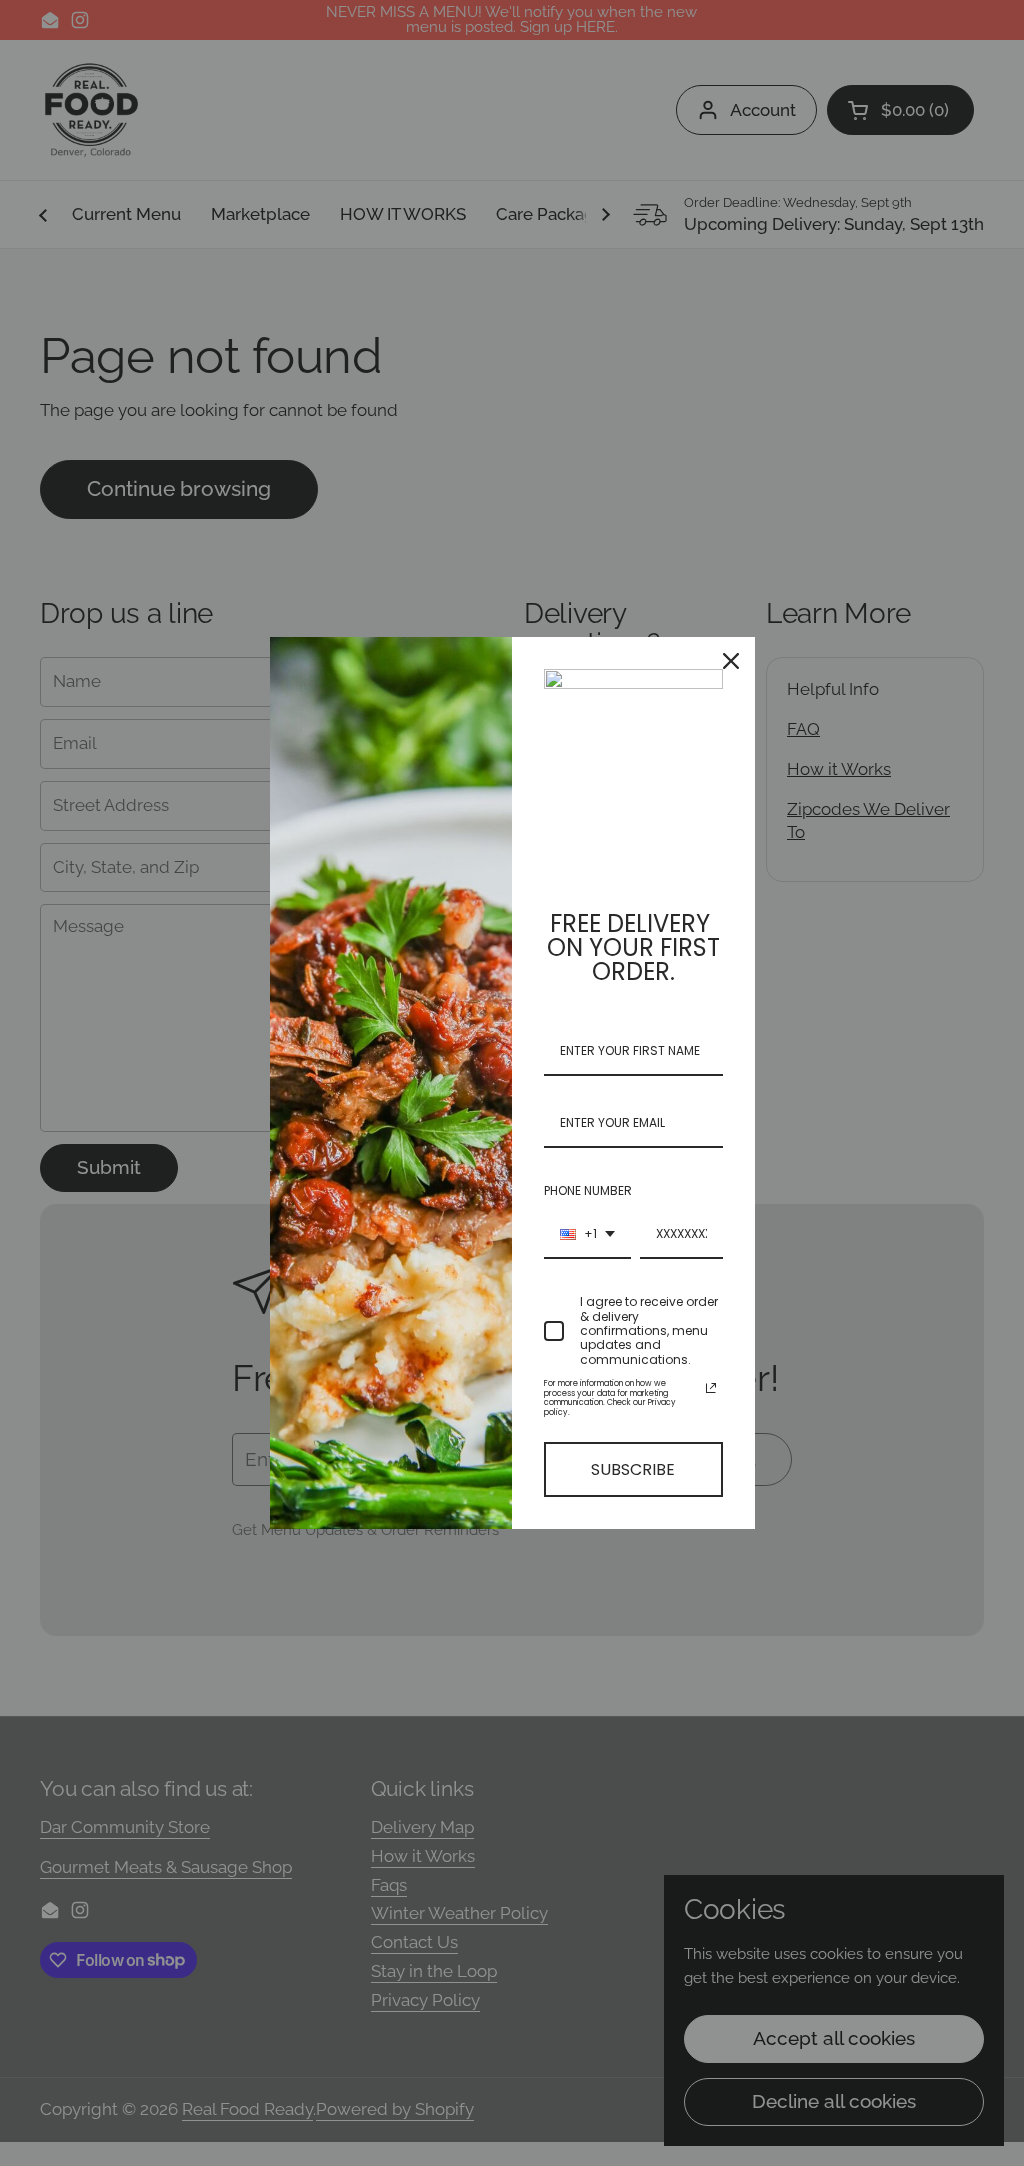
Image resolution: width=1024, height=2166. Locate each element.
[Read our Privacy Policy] (711, 1388)
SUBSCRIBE (633, 1469)
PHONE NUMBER (588, 1190)
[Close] (731, 661)
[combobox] (587, 1235)
